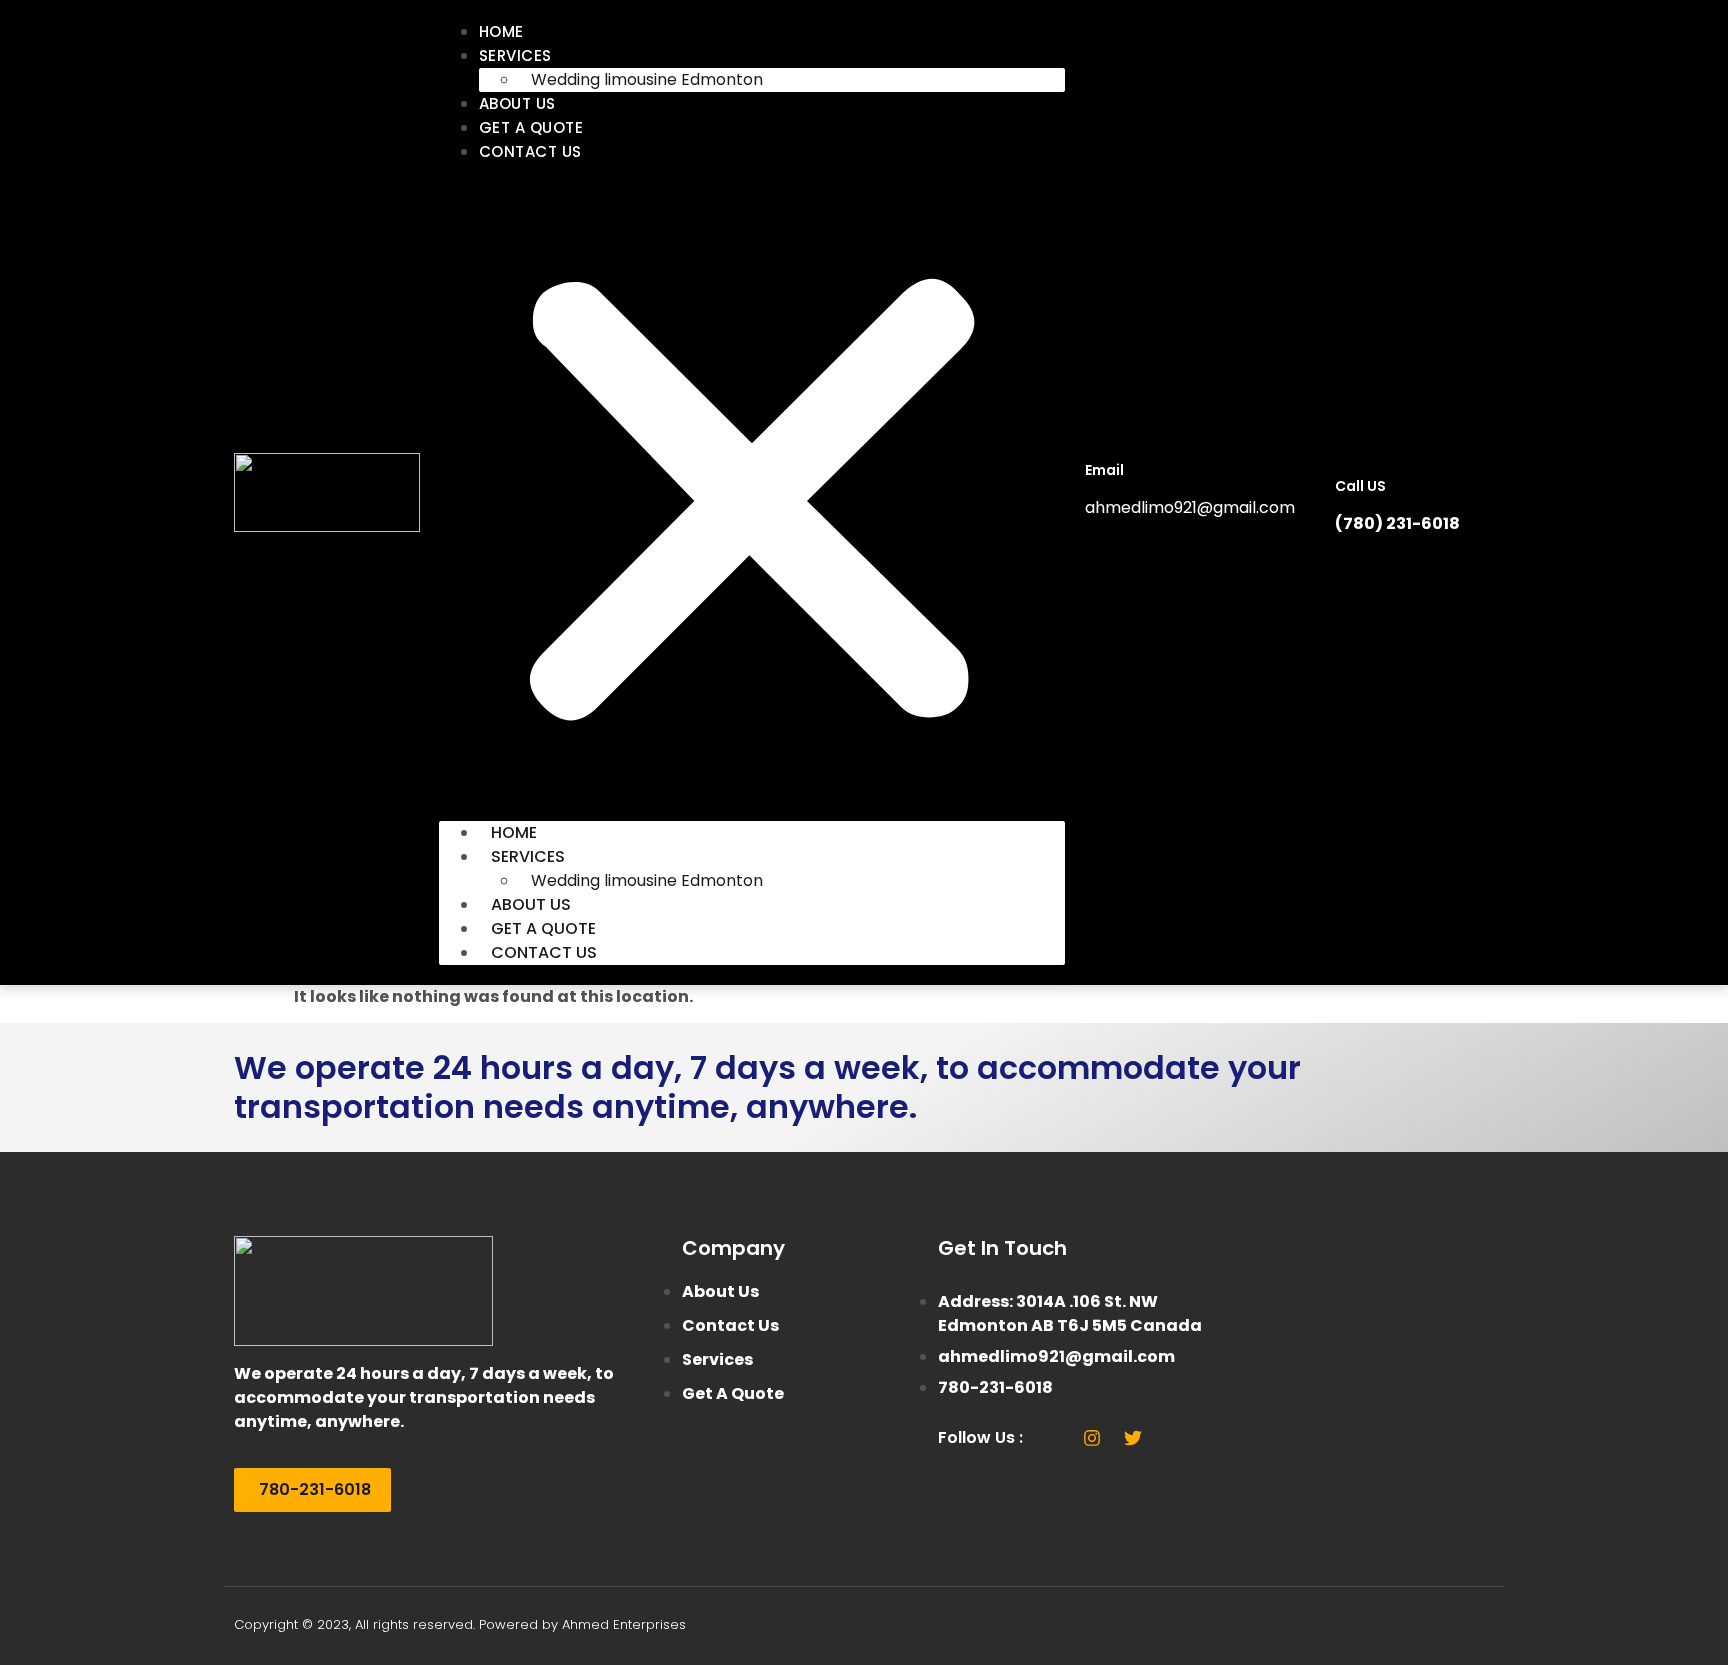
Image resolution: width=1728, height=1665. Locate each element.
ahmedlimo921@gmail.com (1190, 507)
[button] (752, 492)
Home (501, 31)
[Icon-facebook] (1051, 1438)
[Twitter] (1133, 1438)
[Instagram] (1092, 1438)
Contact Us (530, 151)
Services (515, 55)
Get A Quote (531, 127)
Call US (1360, 486)
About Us (517, 103)
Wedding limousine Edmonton (647, 79)
